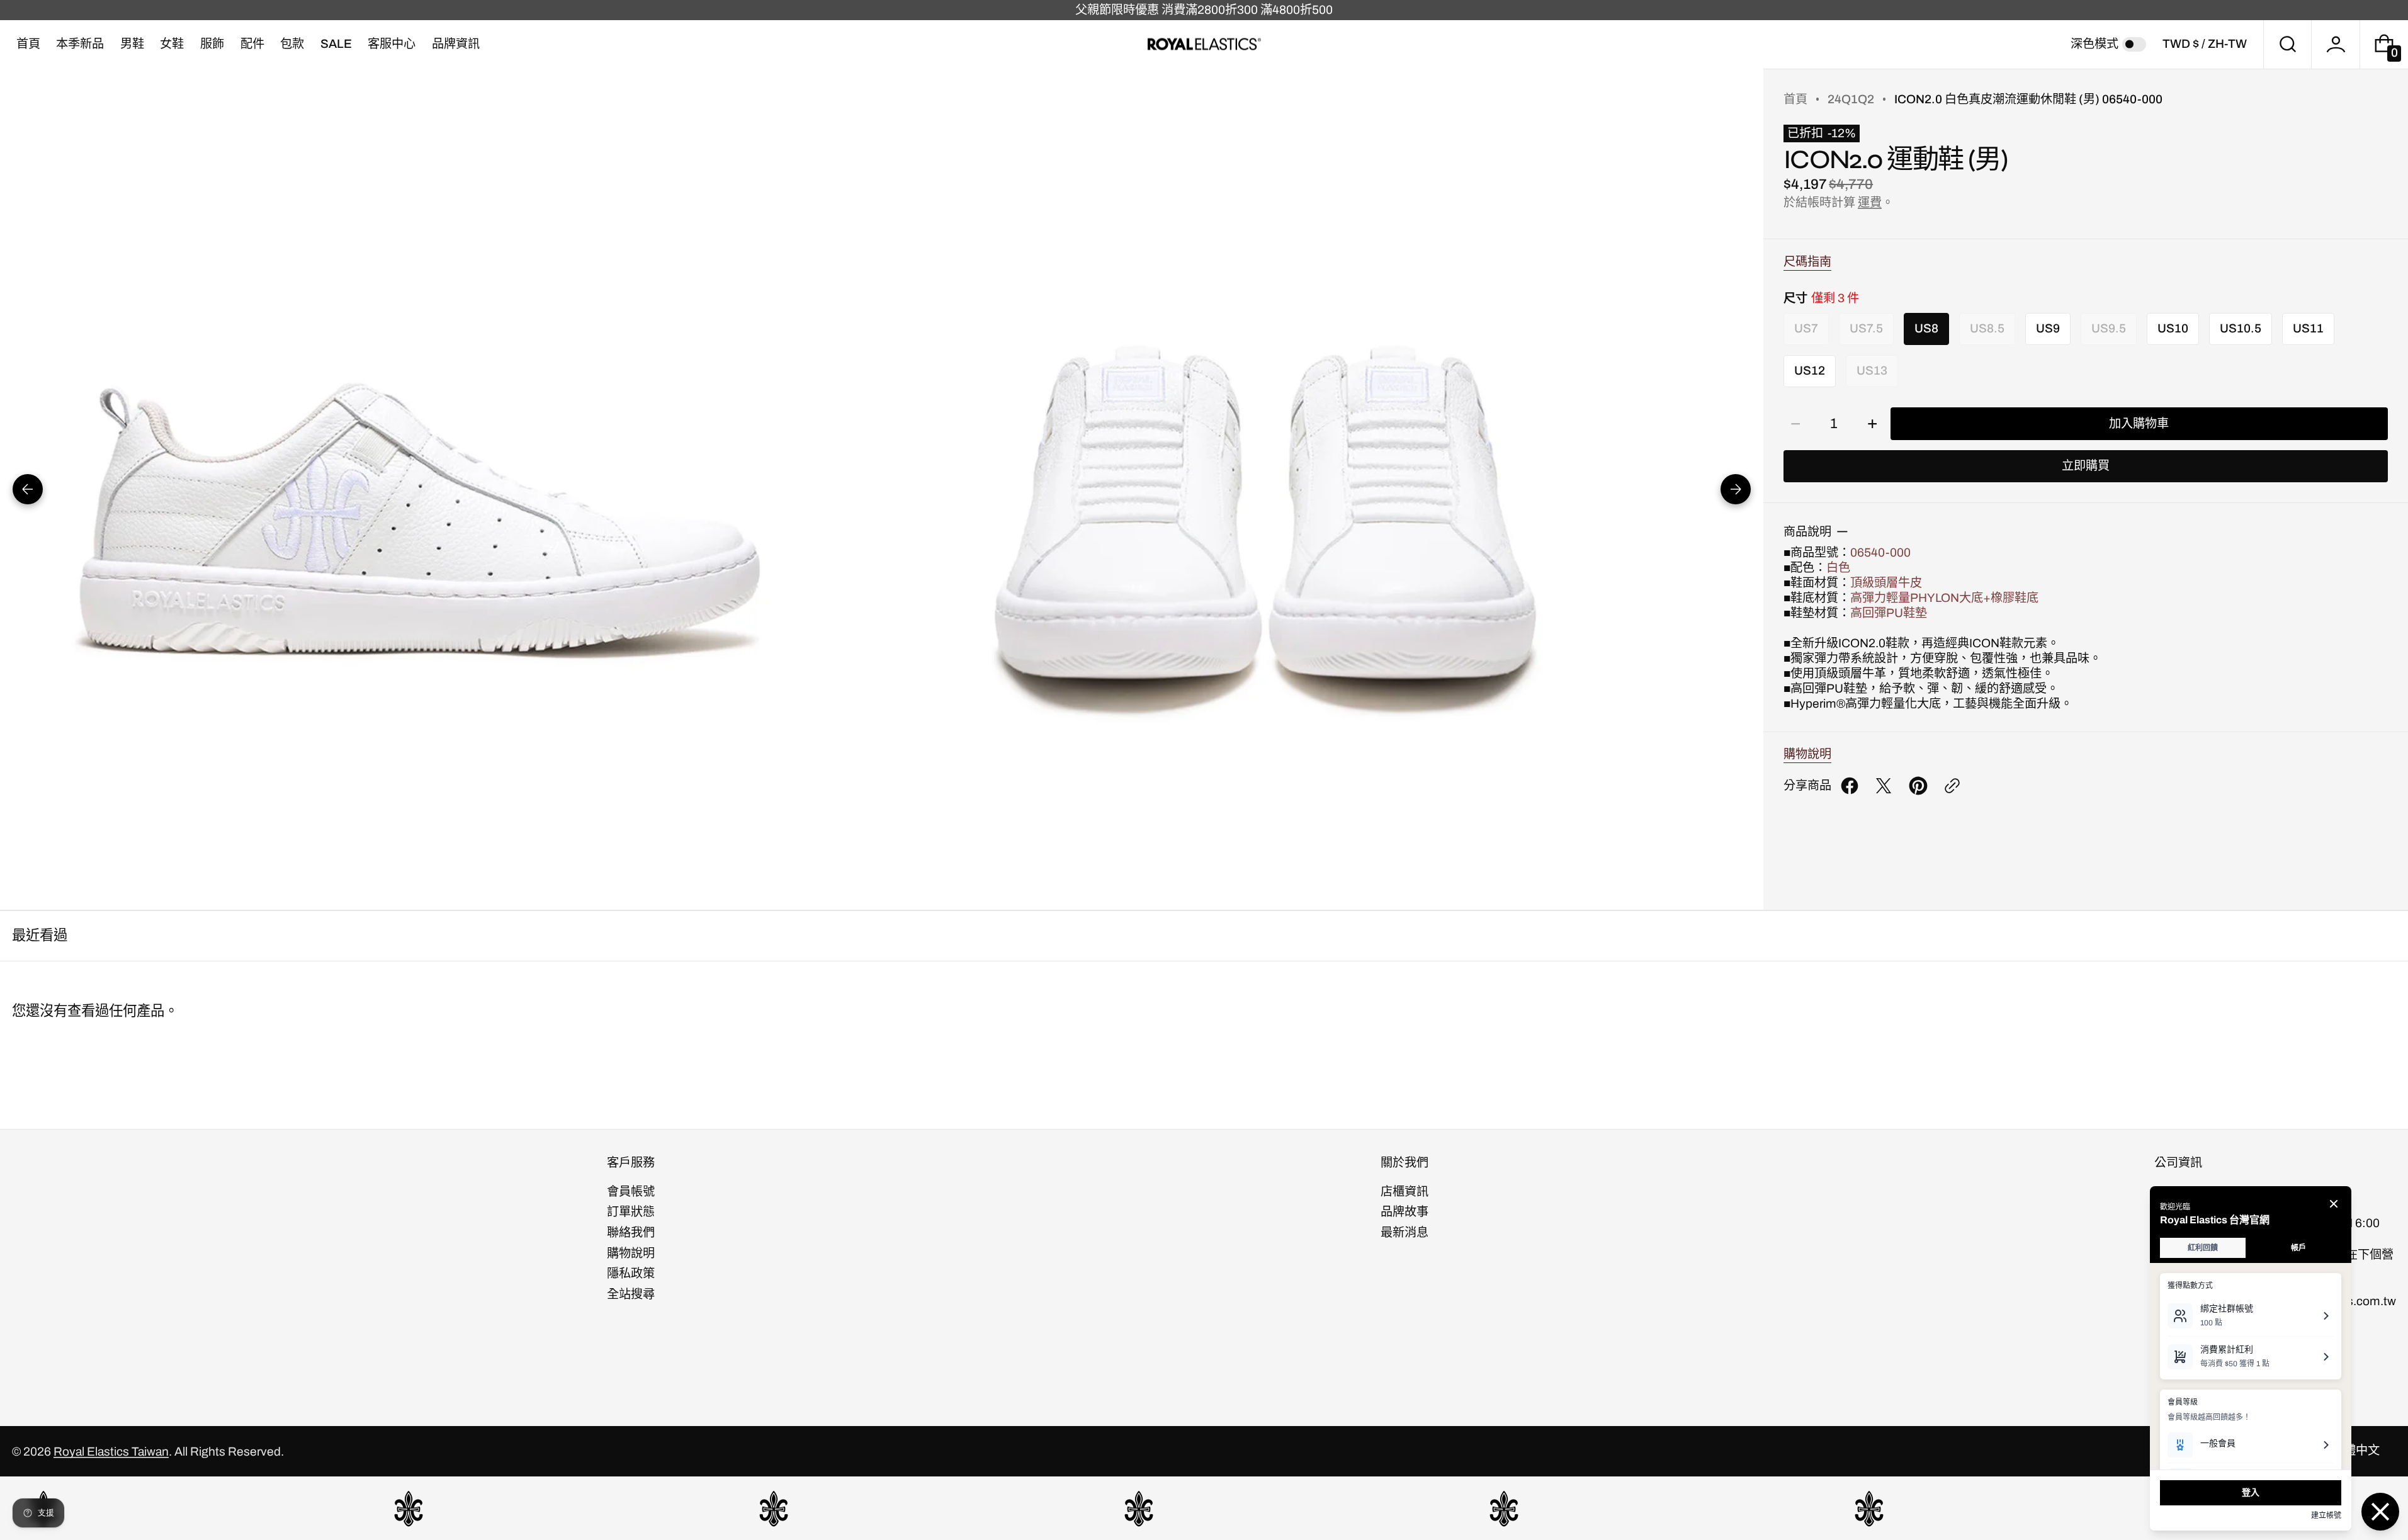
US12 (1810, 371)
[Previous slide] (28, 489)
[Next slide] (1736, 489)
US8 (1926, 328)
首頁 (1795, 99)
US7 (1806, 333)
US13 (1872, 376)
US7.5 (1866, 333)
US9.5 (2109, 333)
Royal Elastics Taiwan (111, 1452)
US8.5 (1987, 333)
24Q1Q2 (1851, 99)
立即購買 (2086, 466)
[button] (2288, 44)
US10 (2173, 328)
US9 (2048, 328)
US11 (2308, 328)
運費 (1870, 202)
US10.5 (2241, 328)
